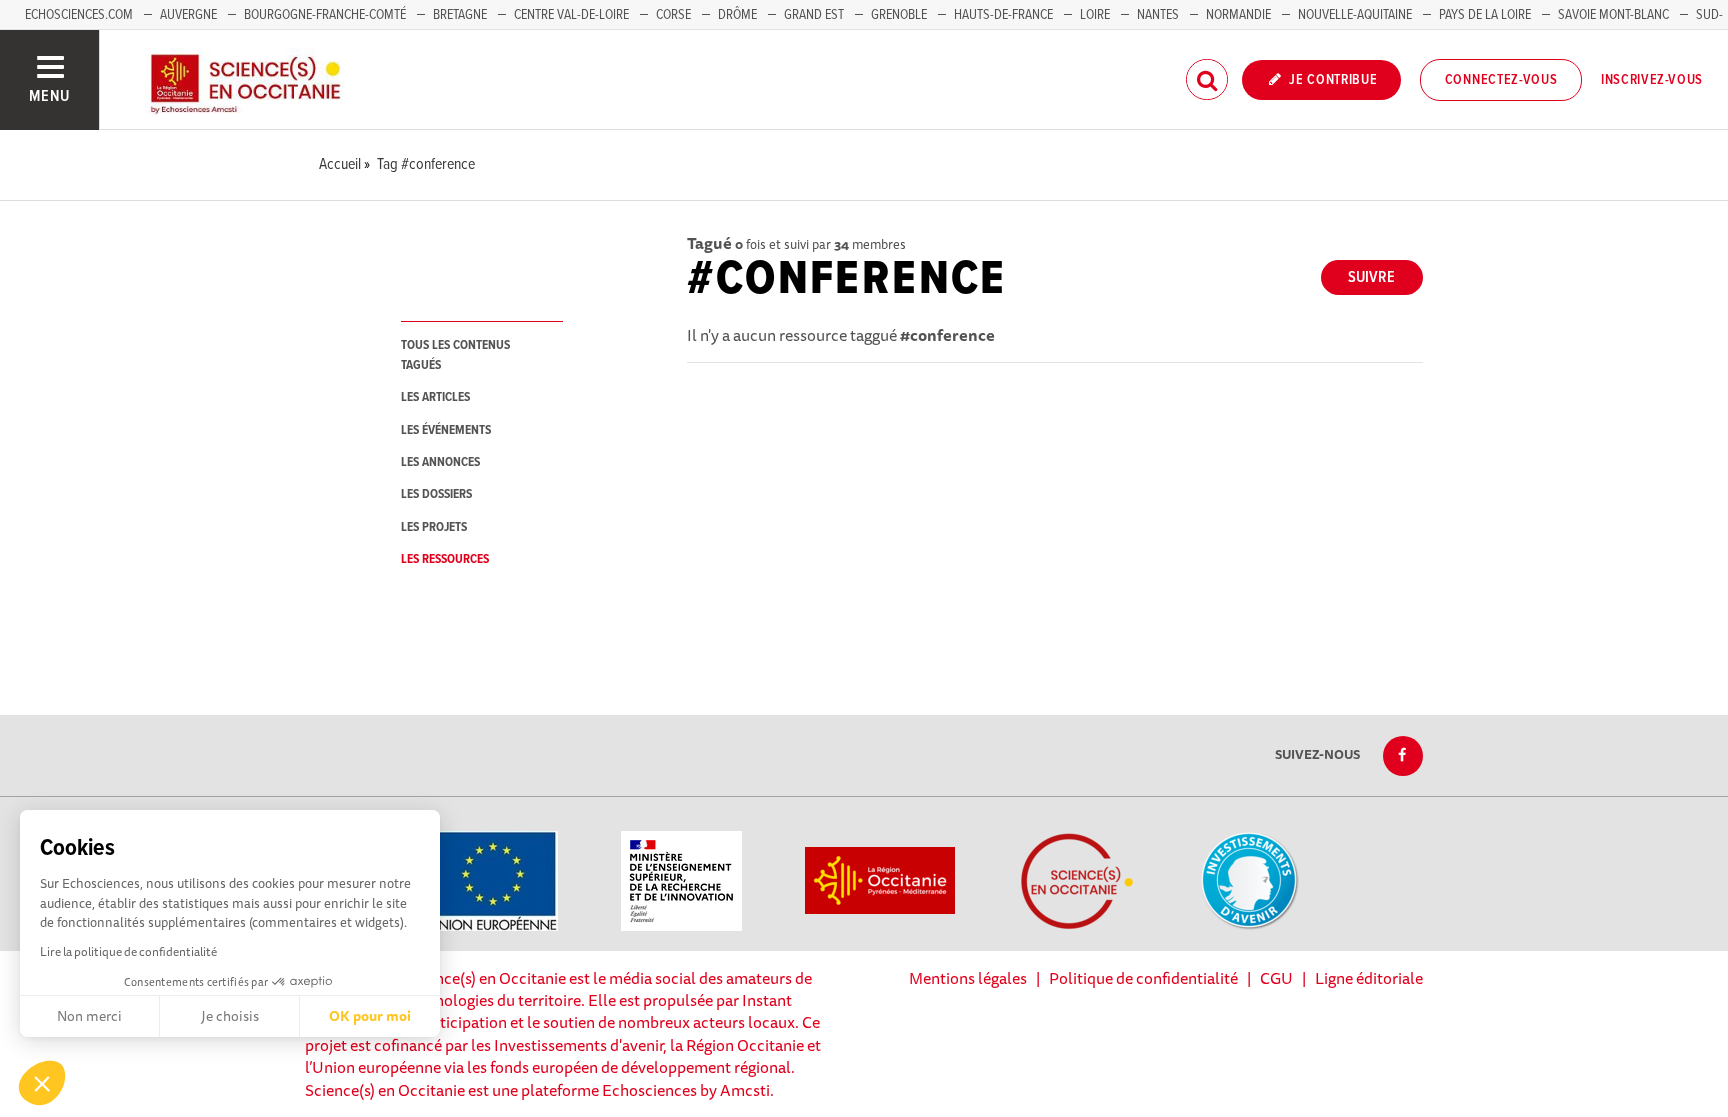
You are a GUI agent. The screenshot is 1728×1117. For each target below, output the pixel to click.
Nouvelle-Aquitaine (1355, 15)
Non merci (89, 1016)
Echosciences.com (79, 15)
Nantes (1158, 15)
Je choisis (230, 1016)
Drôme (737, 15)
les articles (435, 397)
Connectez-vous (1501, 80)
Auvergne (188, 15)
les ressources (445, 559)
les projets (434, 527)
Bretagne (460, 15)
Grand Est (814, 15)
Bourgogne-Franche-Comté (325, 15)
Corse (673, 15)
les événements (446, 430)
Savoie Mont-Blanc (1613, 15)
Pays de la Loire (1485, 15)
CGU (1276, 978)
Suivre (1371, 277)
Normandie (1238, 15)
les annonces (440, 462)
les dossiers (436, 494)
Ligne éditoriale (1369, 978)
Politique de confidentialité (1143, 978)
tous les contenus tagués (455, 355)
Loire (1095, 15)
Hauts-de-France (1003, 15)
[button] (42, 1083)
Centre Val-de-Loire (571, 15)
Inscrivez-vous (1652, 80)
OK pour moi (370, 1016)
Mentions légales (968, 978)
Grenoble (900, 15)
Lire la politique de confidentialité (128, 951)
